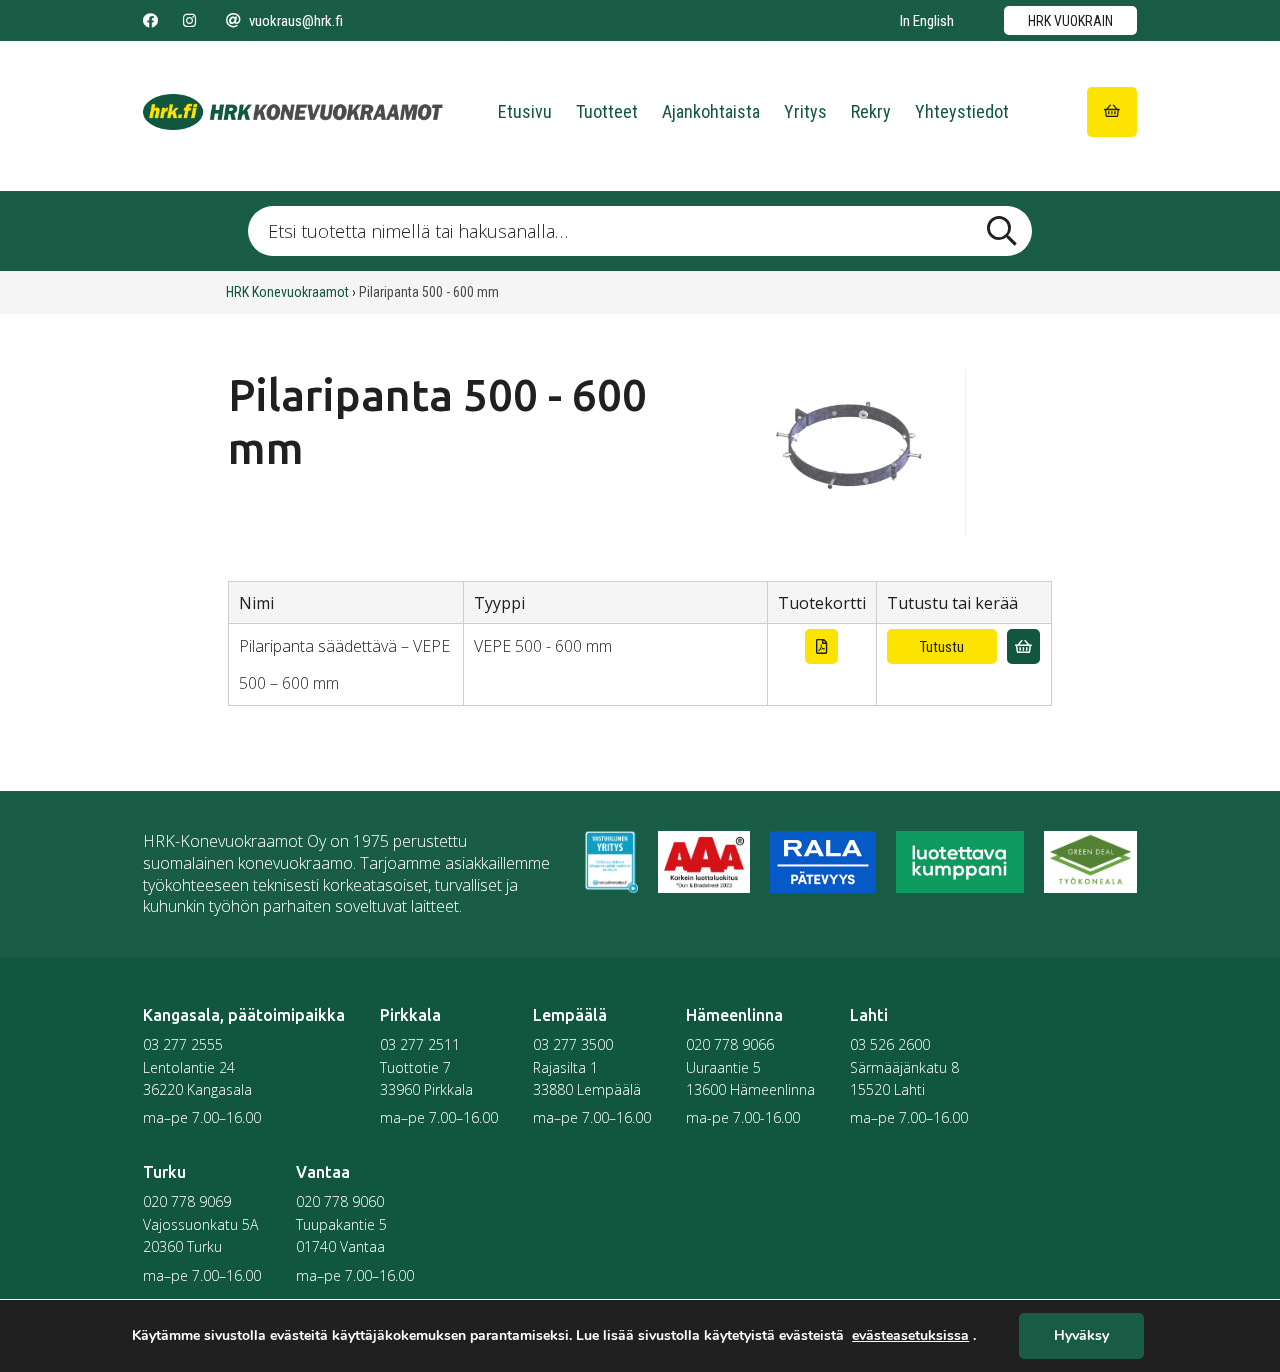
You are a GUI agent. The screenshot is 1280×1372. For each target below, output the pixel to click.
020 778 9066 (730, 1044)
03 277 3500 (573, 1044)
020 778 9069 (187, 1201)
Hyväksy (1081, 1336)
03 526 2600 (890, 1044)
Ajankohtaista (711, 111)
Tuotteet (607, 111)
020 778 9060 (340, 1201)
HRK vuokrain (1070, 21)
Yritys (805, 111)
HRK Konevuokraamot (287, 292)
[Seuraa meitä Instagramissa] (189, 21)
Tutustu (942, 647)
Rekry (871, 111)
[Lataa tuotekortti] (821, 646)
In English (927, 21)
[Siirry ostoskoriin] (1112, 112)
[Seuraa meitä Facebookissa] (150, 21)
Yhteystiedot (962, 111)
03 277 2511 (420, 1044)
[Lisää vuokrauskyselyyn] (1023, 646)
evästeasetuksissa (910, 1336)
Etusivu (525, 111)
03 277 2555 (183, 1044)
